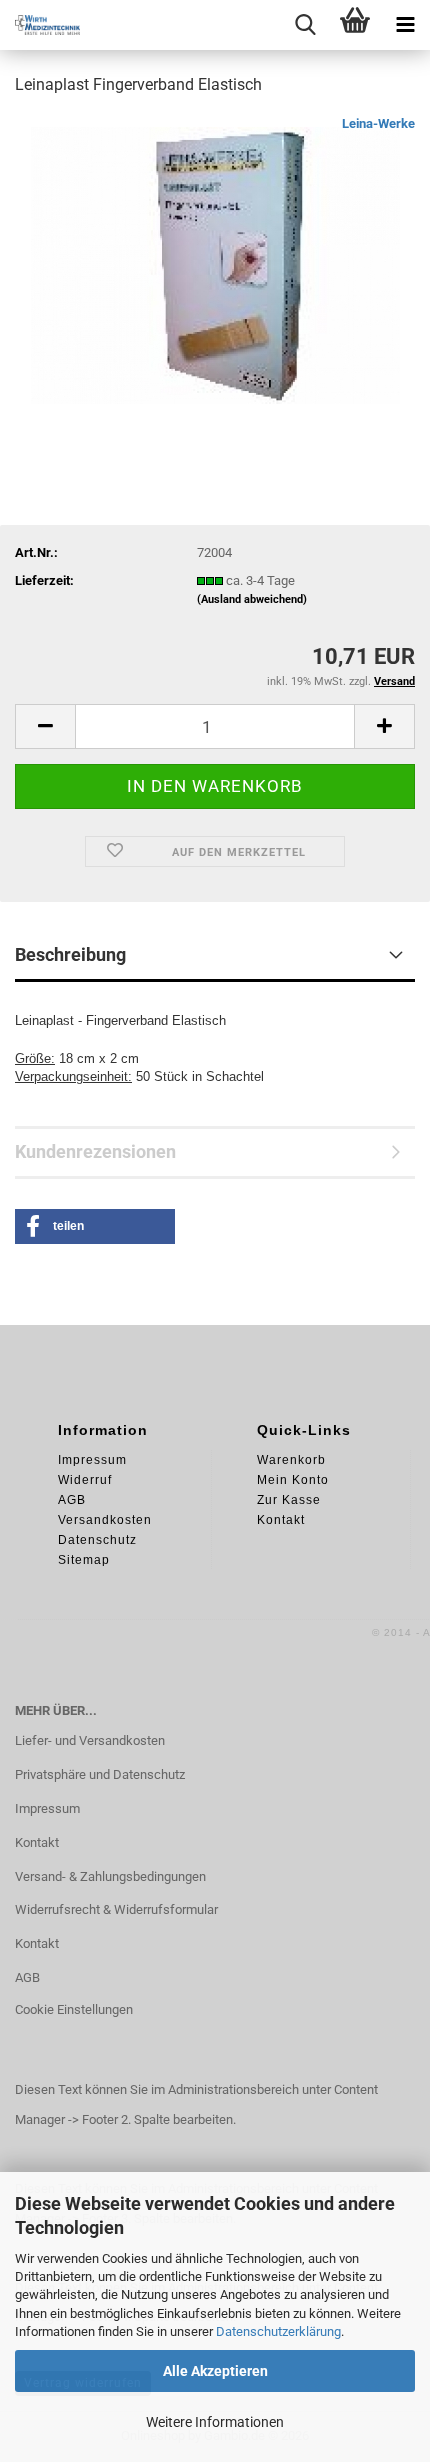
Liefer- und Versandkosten (90, 1740)
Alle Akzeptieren (215, 2371)
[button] (45, 726)
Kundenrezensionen (95, 1151)
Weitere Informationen (215, 2422)
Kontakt (37, 1842)
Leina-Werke (378, 123)
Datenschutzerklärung (278, 2331)
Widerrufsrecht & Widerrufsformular (116, 1909)
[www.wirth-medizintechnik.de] (40, 25)
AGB (27, 1977)
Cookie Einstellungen (74, 2009)
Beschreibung (70, 954)
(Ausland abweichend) (252, 599)
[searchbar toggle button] (305, 25)
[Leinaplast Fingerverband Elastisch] (215, 263)
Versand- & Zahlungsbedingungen (110, 1876)
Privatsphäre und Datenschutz (100, 1774)
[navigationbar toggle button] (405, 25)
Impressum (47, 1808)
